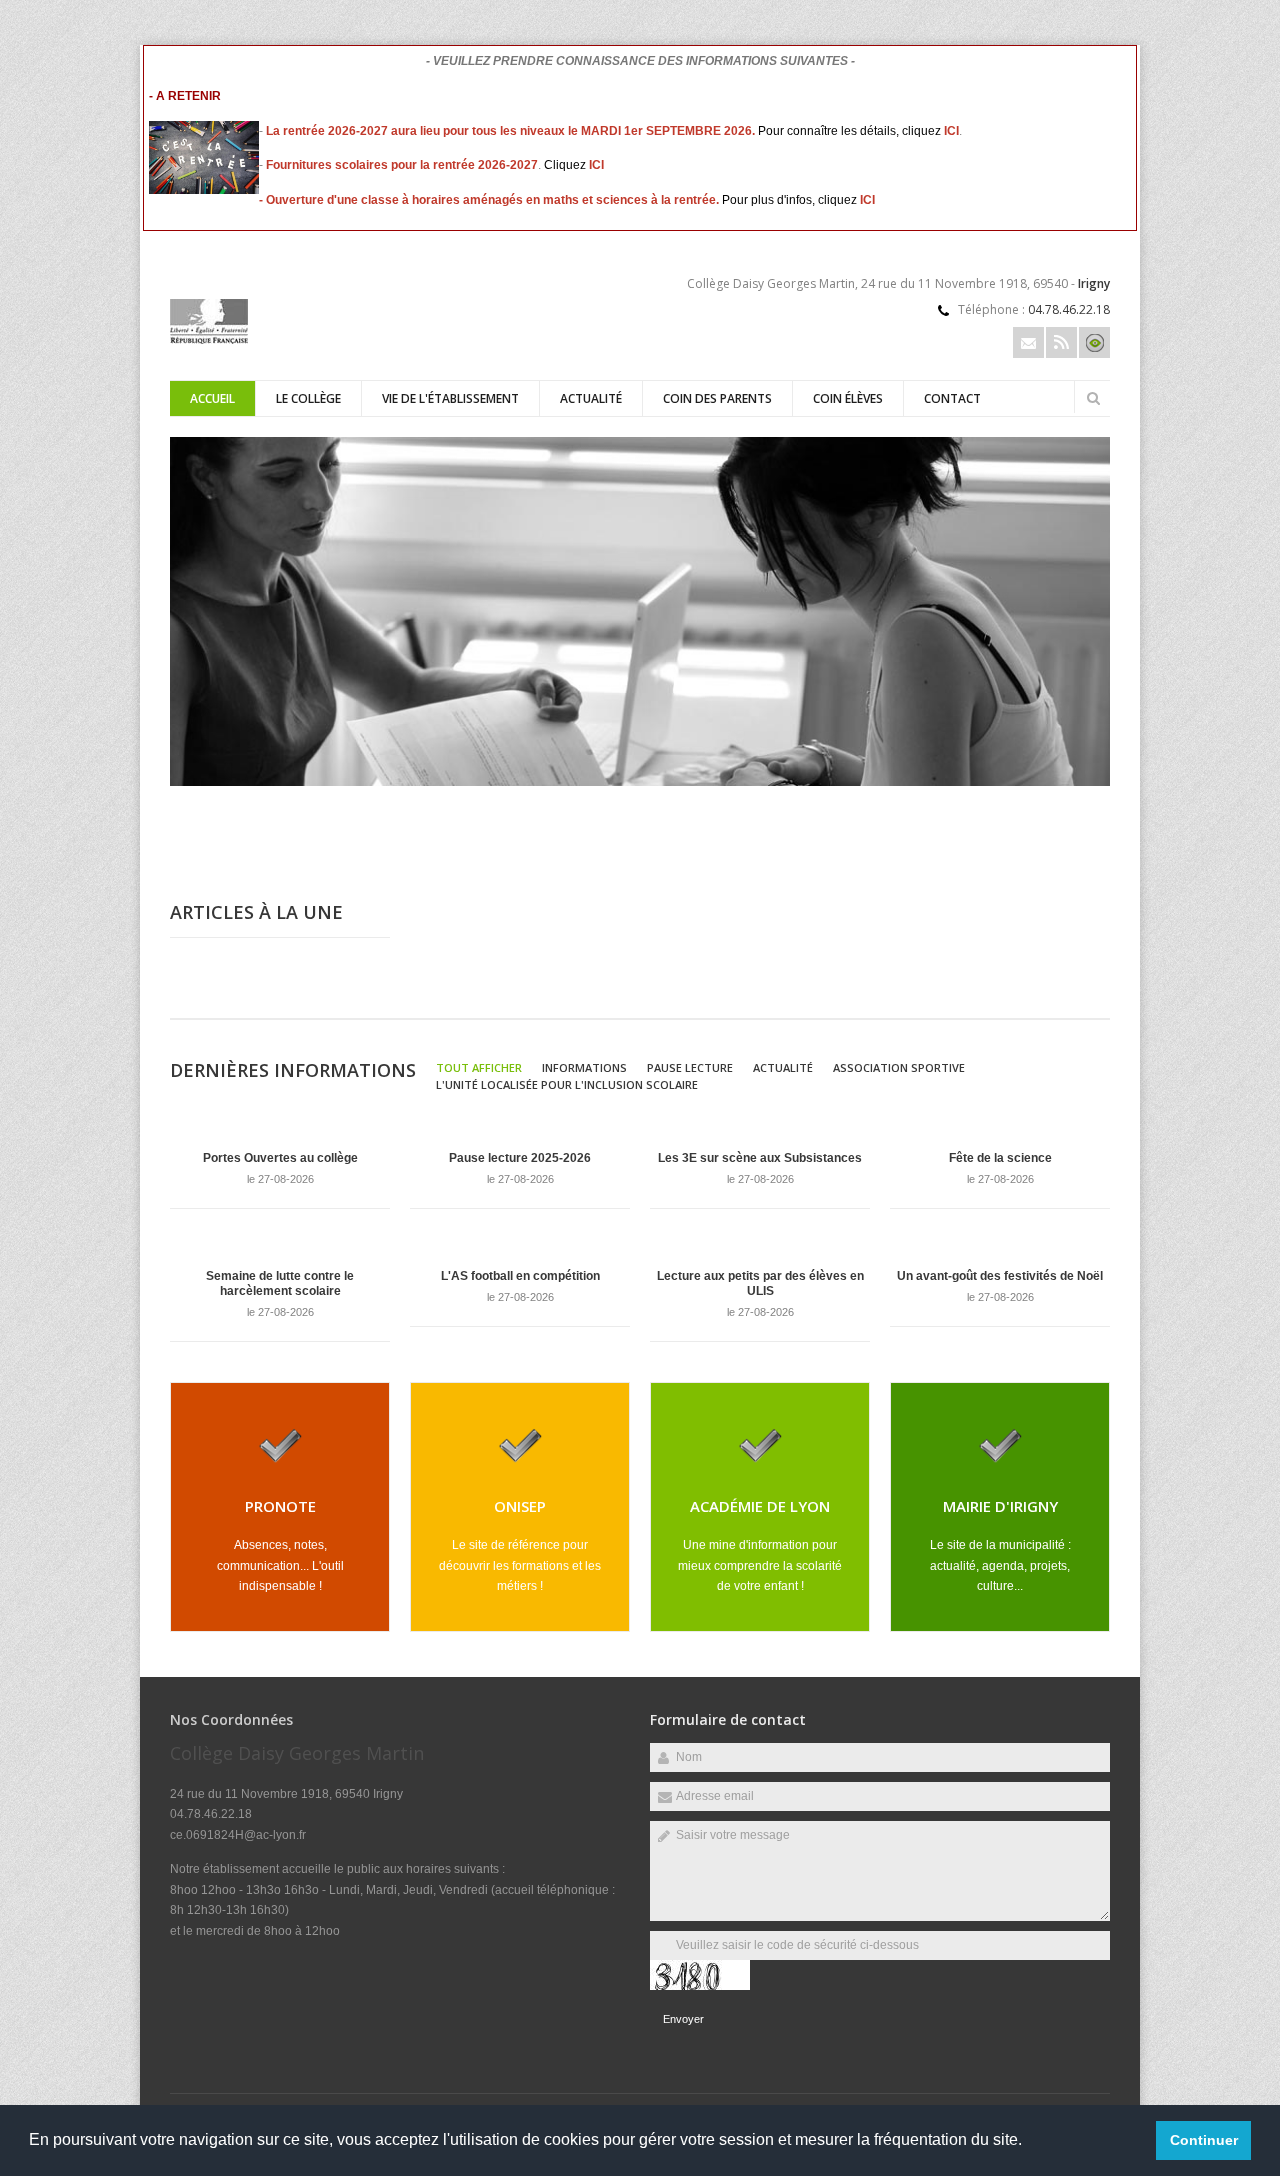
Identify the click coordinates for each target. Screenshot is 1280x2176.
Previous (1035, 812)
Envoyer (683, 2019)
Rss (1061, 342)
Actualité (591, 398)
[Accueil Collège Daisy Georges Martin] (209, 340)
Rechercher (1093, 398)
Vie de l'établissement (450, 398)
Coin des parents (717, 398)
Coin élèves (848, 398)
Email (1028, 342)
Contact (952, 398)
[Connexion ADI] (1094, 342)
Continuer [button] (1204, 2140)
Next (1100, 812)
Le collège (308, 398)
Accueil (212, 398)
